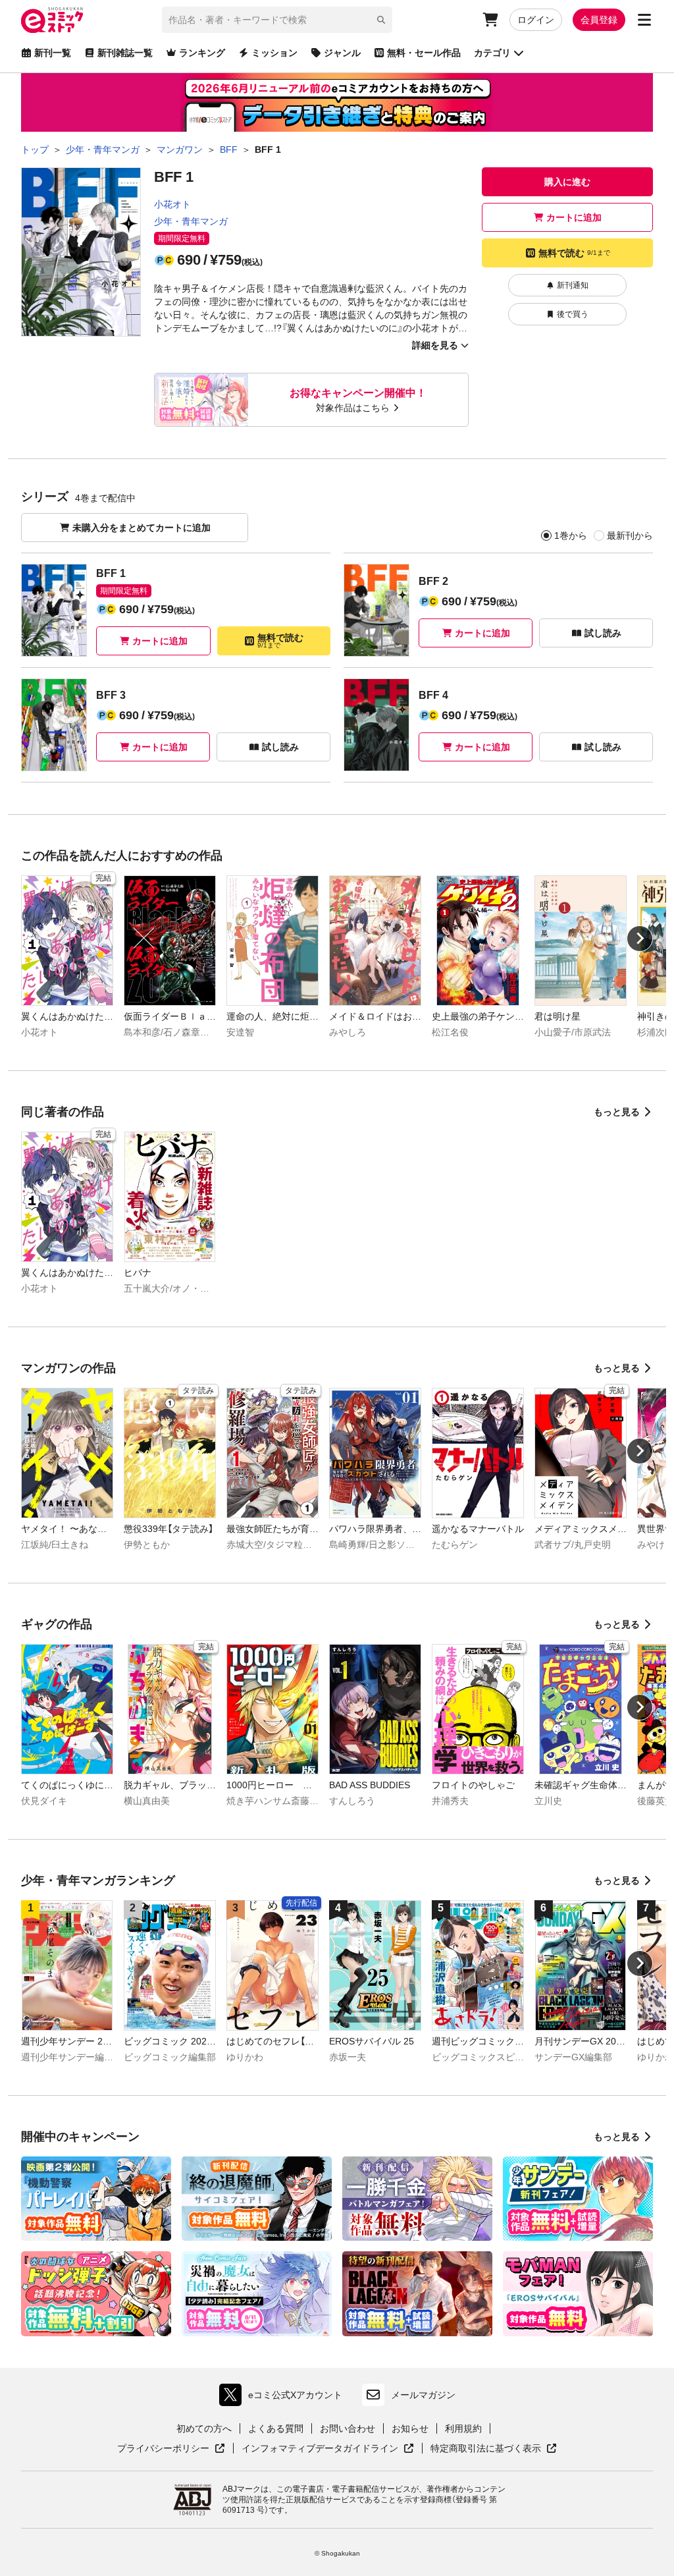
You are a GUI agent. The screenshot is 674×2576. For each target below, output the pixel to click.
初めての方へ (204, 2428)
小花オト (172, 204)
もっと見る (617, 1112)
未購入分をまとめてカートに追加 (142, 528)
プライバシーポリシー (171, 2449)
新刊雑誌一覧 (125, 53)
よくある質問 (276, 2428)
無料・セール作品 (424, 53)
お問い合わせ (348, 2428)
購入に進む (567, 182)
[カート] (490, 20)
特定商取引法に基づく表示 (494, 2449)
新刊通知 (573, 285)
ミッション (274, 53)
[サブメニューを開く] (644, 20)
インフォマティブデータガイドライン (320, 2449)
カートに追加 (574, 217)
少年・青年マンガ (191, 221)
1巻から (571, 535)
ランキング (202, 53)
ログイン (536, 20)
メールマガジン (423, 2395)
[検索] (381, 20)
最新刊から (630, 535)
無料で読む (574, 253)
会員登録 (599, 20)
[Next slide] (640, 939)
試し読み (603, 633)
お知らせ (410, 2428)
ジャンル (342, 53)
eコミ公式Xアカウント (284, 2398)
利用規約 (463, 2428)
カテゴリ (492, 53)
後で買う (573, 314)
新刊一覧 (53, 53)
